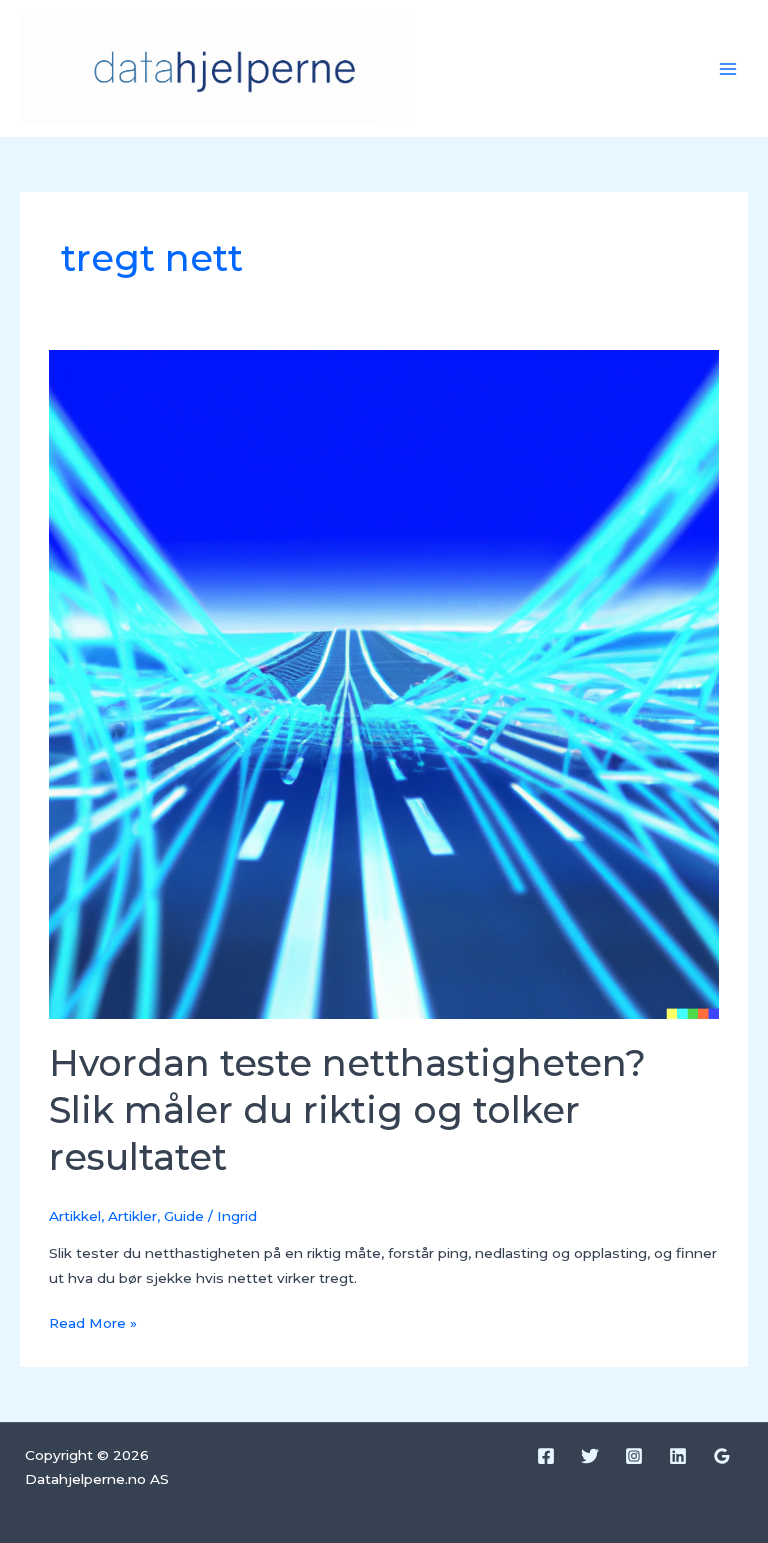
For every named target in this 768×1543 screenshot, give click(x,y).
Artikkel (75, 1216)
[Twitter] (590, 1456)
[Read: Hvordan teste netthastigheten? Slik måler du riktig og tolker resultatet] (383, 683)
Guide (184, 1216)
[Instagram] (634, 1456)
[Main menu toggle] (728, 68)
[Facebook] (546, 1456)
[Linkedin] (678, 1456)
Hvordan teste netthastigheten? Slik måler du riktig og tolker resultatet (347, 1110)
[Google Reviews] (722, 1456)
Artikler (132, 1216)
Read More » (93, 1321)
